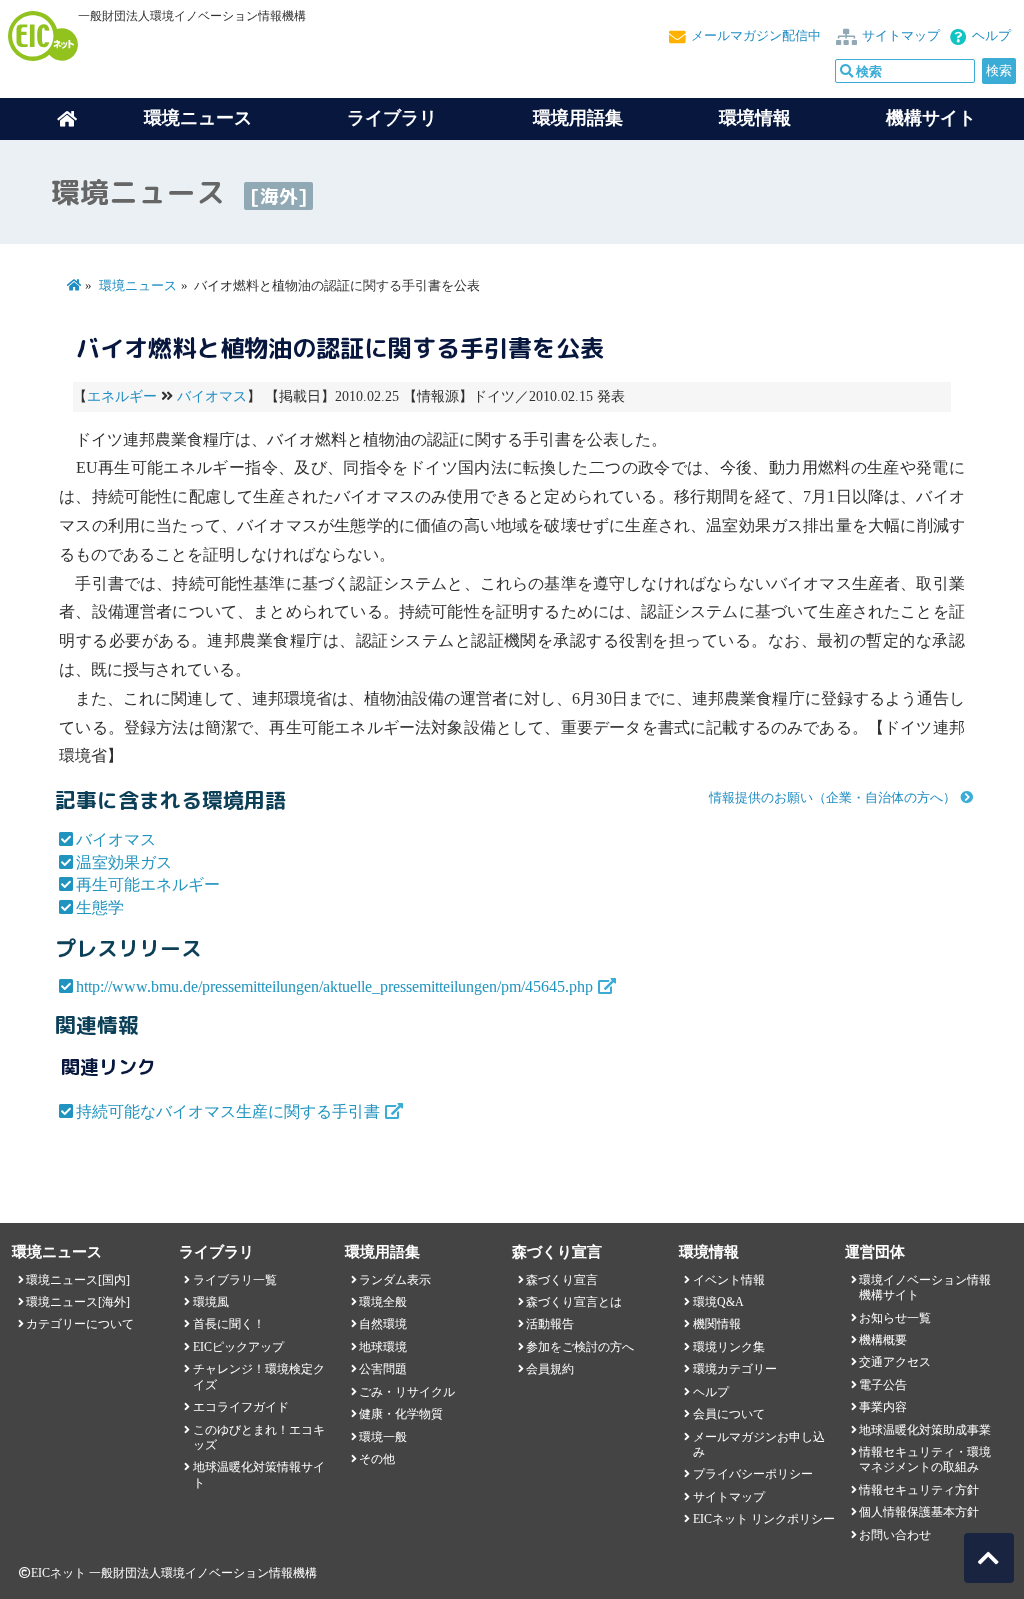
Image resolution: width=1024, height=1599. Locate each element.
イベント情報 (729, 1280)
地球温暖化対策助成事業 (925, 1430)
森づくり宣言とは (574, 1302)
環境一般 (383, 1437)
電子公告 (883, 1385)
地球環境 (383, 1347)
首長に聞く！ (229, 1324)
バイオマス (212, 396)
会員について (729, 1414)
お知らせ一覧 (895, 1318)
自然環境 (383, 1324)
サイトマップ (901, 36)
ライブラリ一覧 (235, 1280)
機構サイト (931, 118)
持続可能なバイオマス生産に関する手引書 (228, 1111)
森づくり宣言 (562, 1280)
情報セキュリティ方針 (919, 1490)
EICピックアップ (238, 1347)
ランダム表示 (395, 1280)
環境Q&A (718, 1302)
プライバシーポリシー (753, 1474)
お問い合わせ (895, 1535)
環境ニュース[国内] (78, 1280)
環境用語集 (578, 118)
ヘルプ (991, 36)
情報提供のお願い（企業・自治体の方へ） (832, 798)
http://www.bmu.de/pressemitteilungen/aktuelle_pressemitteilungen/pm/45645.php (334, 986)
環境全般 (383, 1302)
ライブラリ (392, 118)
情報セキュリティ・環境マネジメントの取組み (925, 1459)
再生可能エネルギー (148, 884)
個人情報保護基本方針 (919, 1512)
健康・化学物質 (401, 1414)
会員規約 (550, 1369)
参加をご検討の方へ (580, 1347)
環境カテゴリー (735, 1369)
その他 (377, 1459)
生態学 (100, 907)
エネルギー (122, 396)
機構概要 (883, 1340)
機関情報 (717, 1324)
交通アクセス (895, 1362)
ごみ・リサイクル (407, 1392)
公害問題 (383, 1369)
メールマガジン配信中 (756, 36)
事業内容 (883, 1407)
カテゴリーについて (80, 1324)
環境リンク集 (729, 1347)
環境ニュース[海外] (78, 1302)
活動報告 (550, 1324)
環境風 (211, 1302)
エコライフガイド (241, 1407)
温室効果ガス (124, 862)
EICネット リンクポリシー (764, 1519)
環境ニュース (138, 286)
